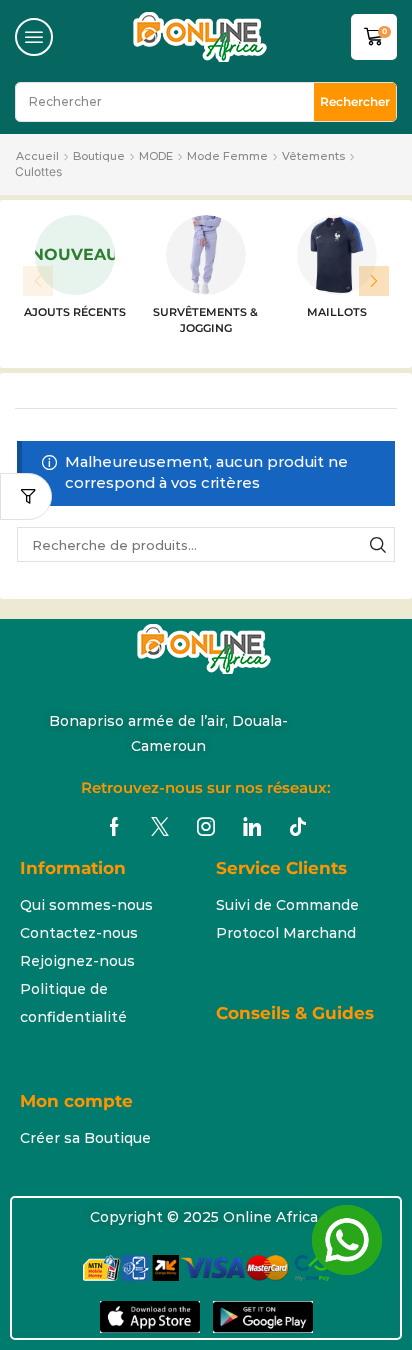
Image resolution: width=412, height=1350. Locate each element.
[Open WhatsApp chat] (347, 1240)
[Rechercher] (378, 544)
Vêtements (313, 156)
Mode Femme (227, 156)
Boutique (99, 156)
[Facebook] (114, 827)
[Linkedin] (252, 827)
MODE (156, 156)
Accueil (37, 156)
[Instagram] (206, 827)
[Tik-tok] (298, 827)
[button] (34, 37)
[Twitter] (160, 827)
